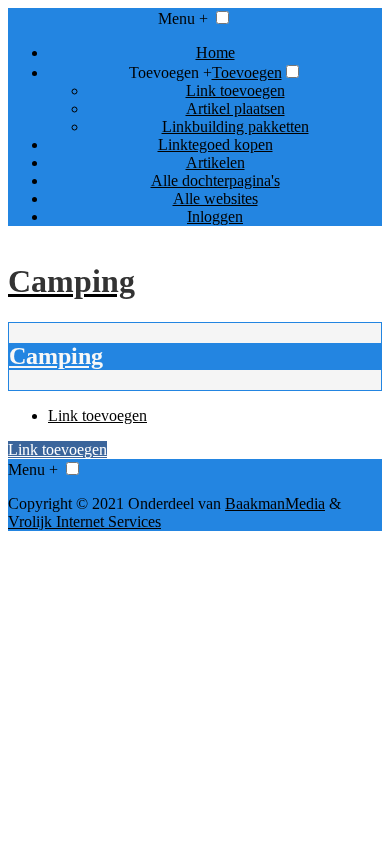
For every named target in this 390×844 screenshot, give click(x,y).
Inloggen (215, 216)
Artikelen (215, 162)
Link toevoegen (235, 90)
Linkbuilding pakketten (235, 126)
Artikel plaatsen (235, 108)
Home (215, 52)
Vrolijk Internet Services (84, 521)
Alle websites (215, 198)
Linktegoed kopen (215, 144)
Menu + (183, 18)
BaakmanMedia (275, 503)
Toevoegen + (170, 72)
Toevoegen (247, 72)
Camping (56, 356)
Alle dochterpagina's (215, 180)
